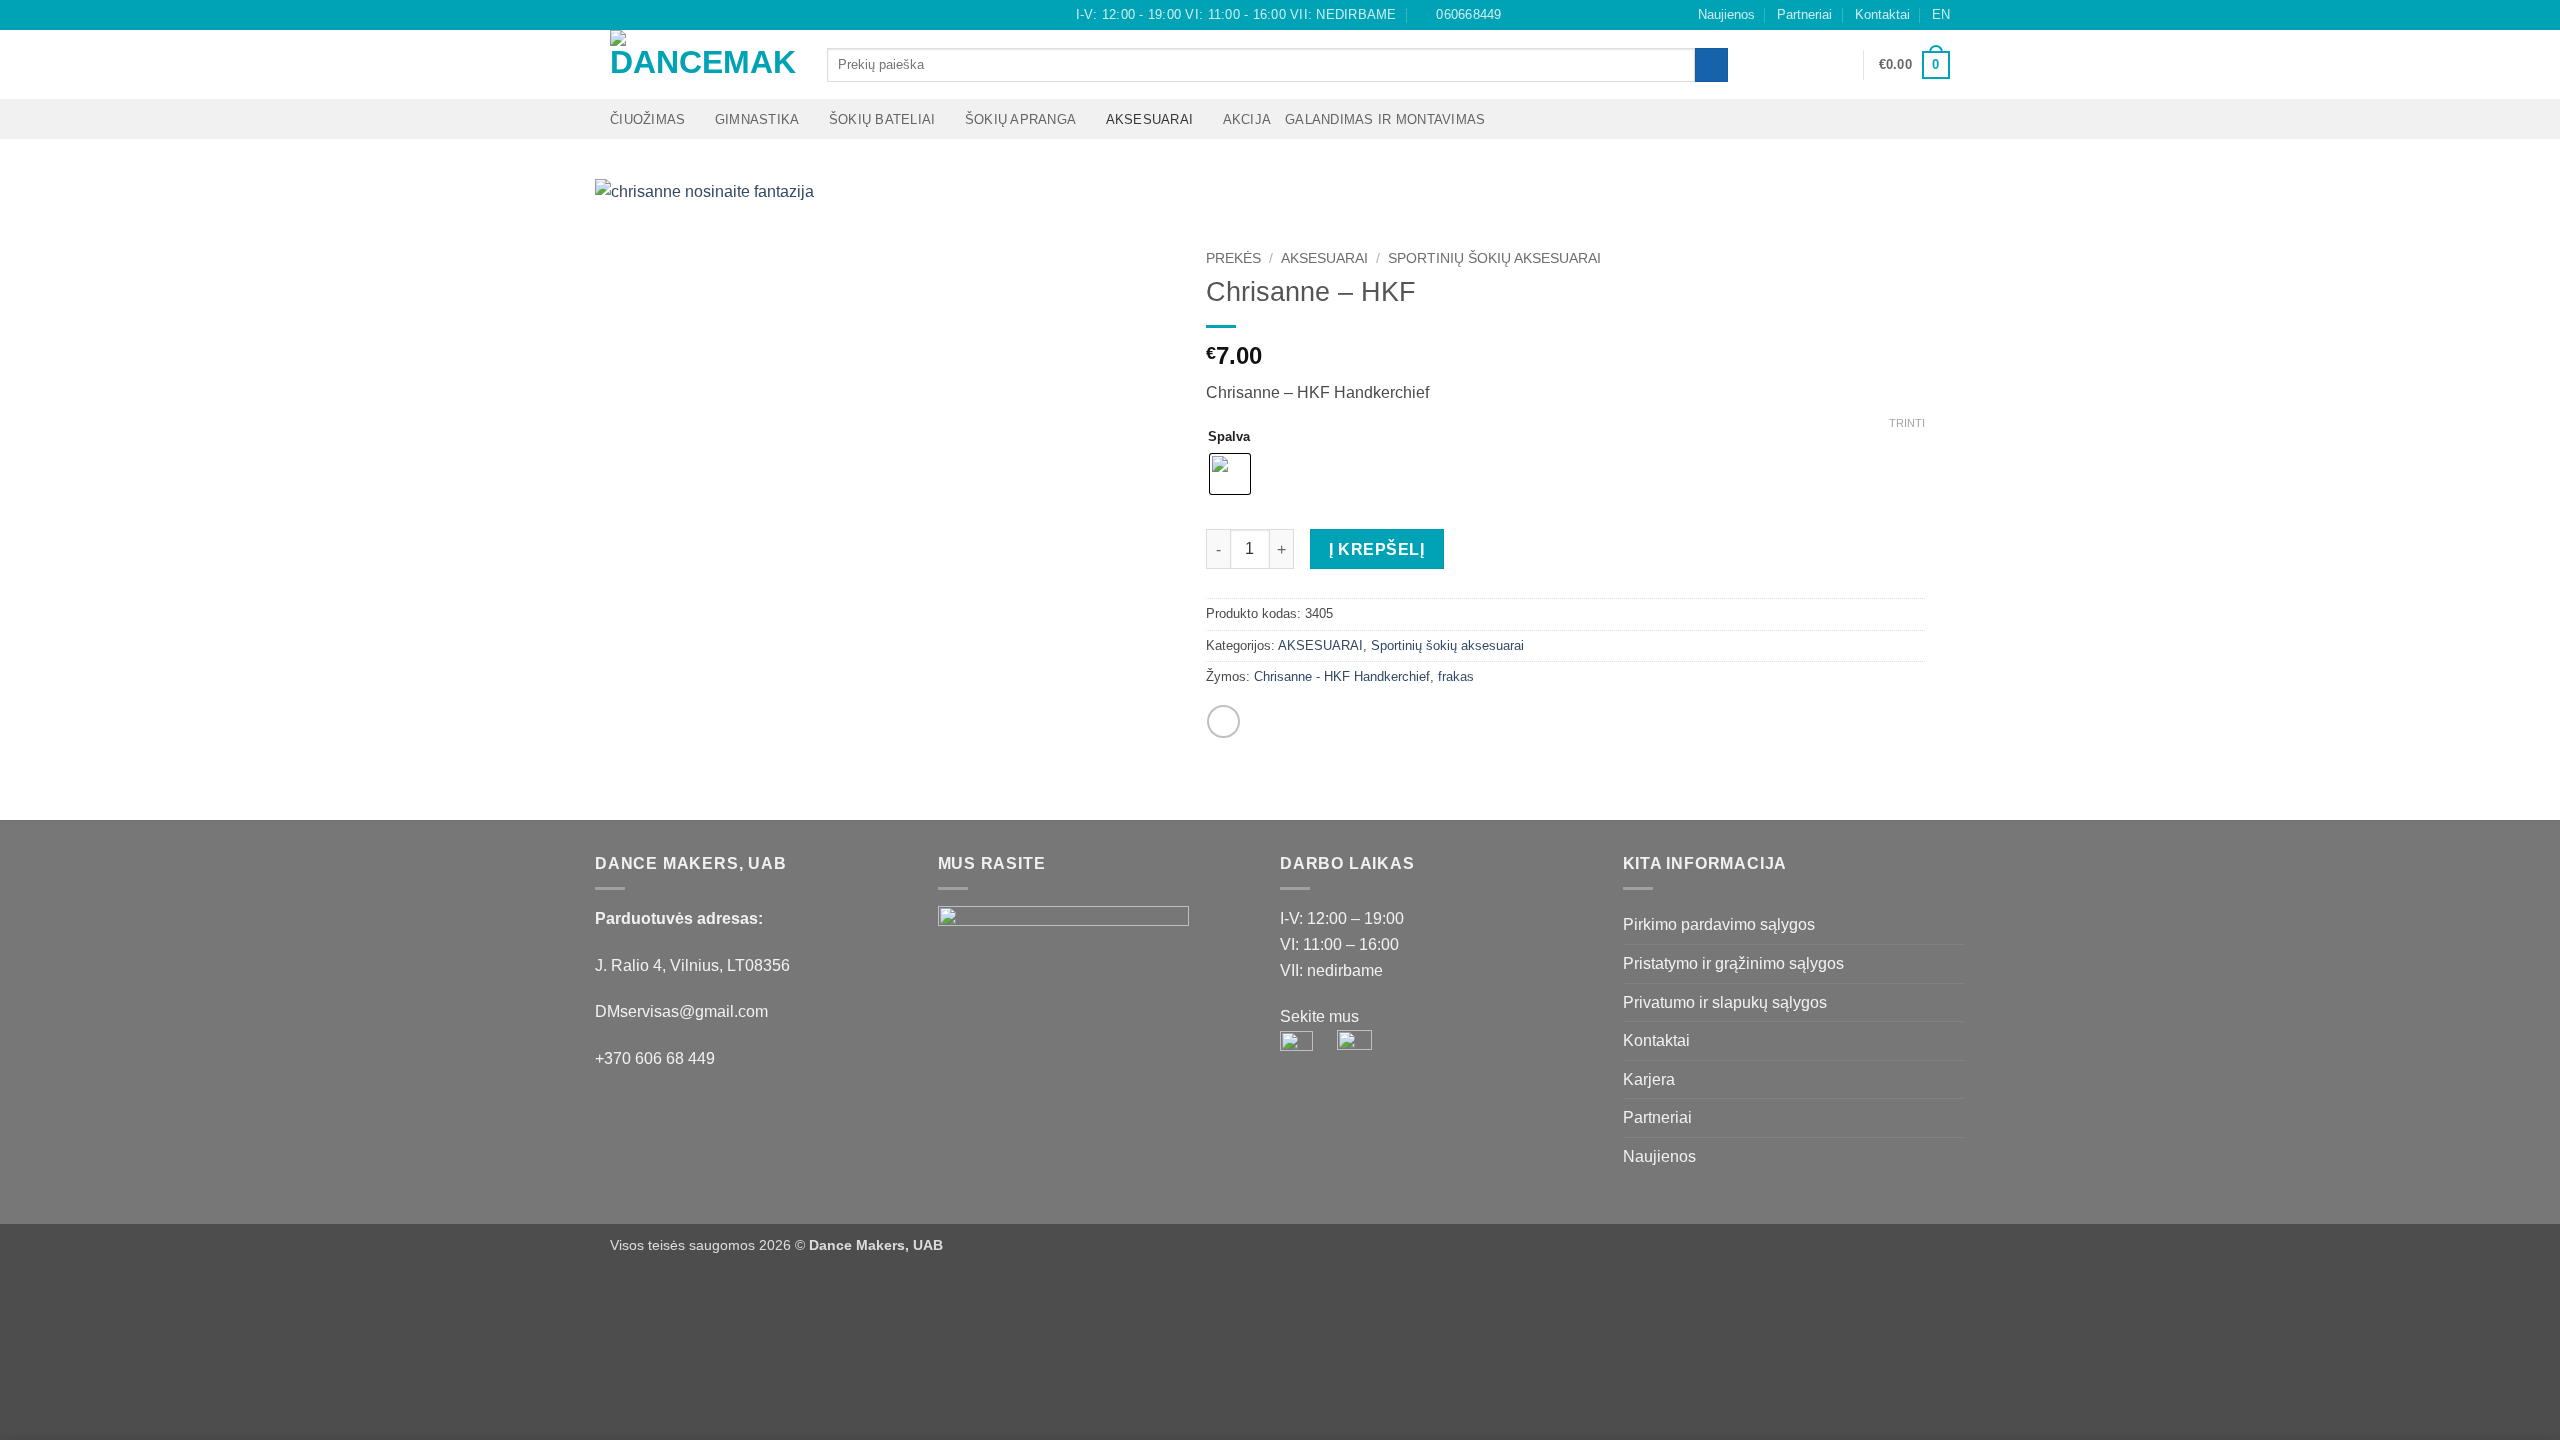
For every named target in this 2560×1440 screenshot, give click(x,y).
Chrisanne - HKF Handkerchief (1342, 676)
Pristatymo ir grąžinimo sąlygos (1733, 963)
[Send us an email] (658, 15)
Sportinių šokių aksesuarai (1494, 258)
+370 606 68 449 (655, 1058)
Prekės (1233, 258)
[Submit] (1711, 65)
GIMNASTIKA (757, 119)
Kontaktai (1882, 14)
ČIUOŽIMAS (647, 119)
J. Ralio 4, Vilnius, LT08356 (692, 965)
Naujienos (1726, 14)
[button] (1839, 65)
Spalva (1229, 437)
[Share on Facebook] (1223, 721)
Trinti (1907, 423)
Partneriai (1804, 14)
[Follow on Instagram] (639, 15)
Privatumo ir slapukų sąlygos (1725, 1002)
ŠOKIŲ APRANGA (1020, 119)
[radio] (1230, 474)
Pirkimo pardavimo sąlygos (1719, 924)
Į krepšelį (1376, 549)
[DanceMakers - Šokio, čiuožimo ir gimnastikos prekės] (703, 64)
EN (1941, 14)
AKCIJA (1247, 119)
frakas (1456, 676)
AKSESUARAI (1150, 119)
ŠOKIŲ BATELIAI (882, 119)
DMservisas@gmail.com (681, 1011)
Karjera (1649, 1079)
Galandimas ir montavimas (1385, 119)
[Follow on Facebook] (620, 15)
